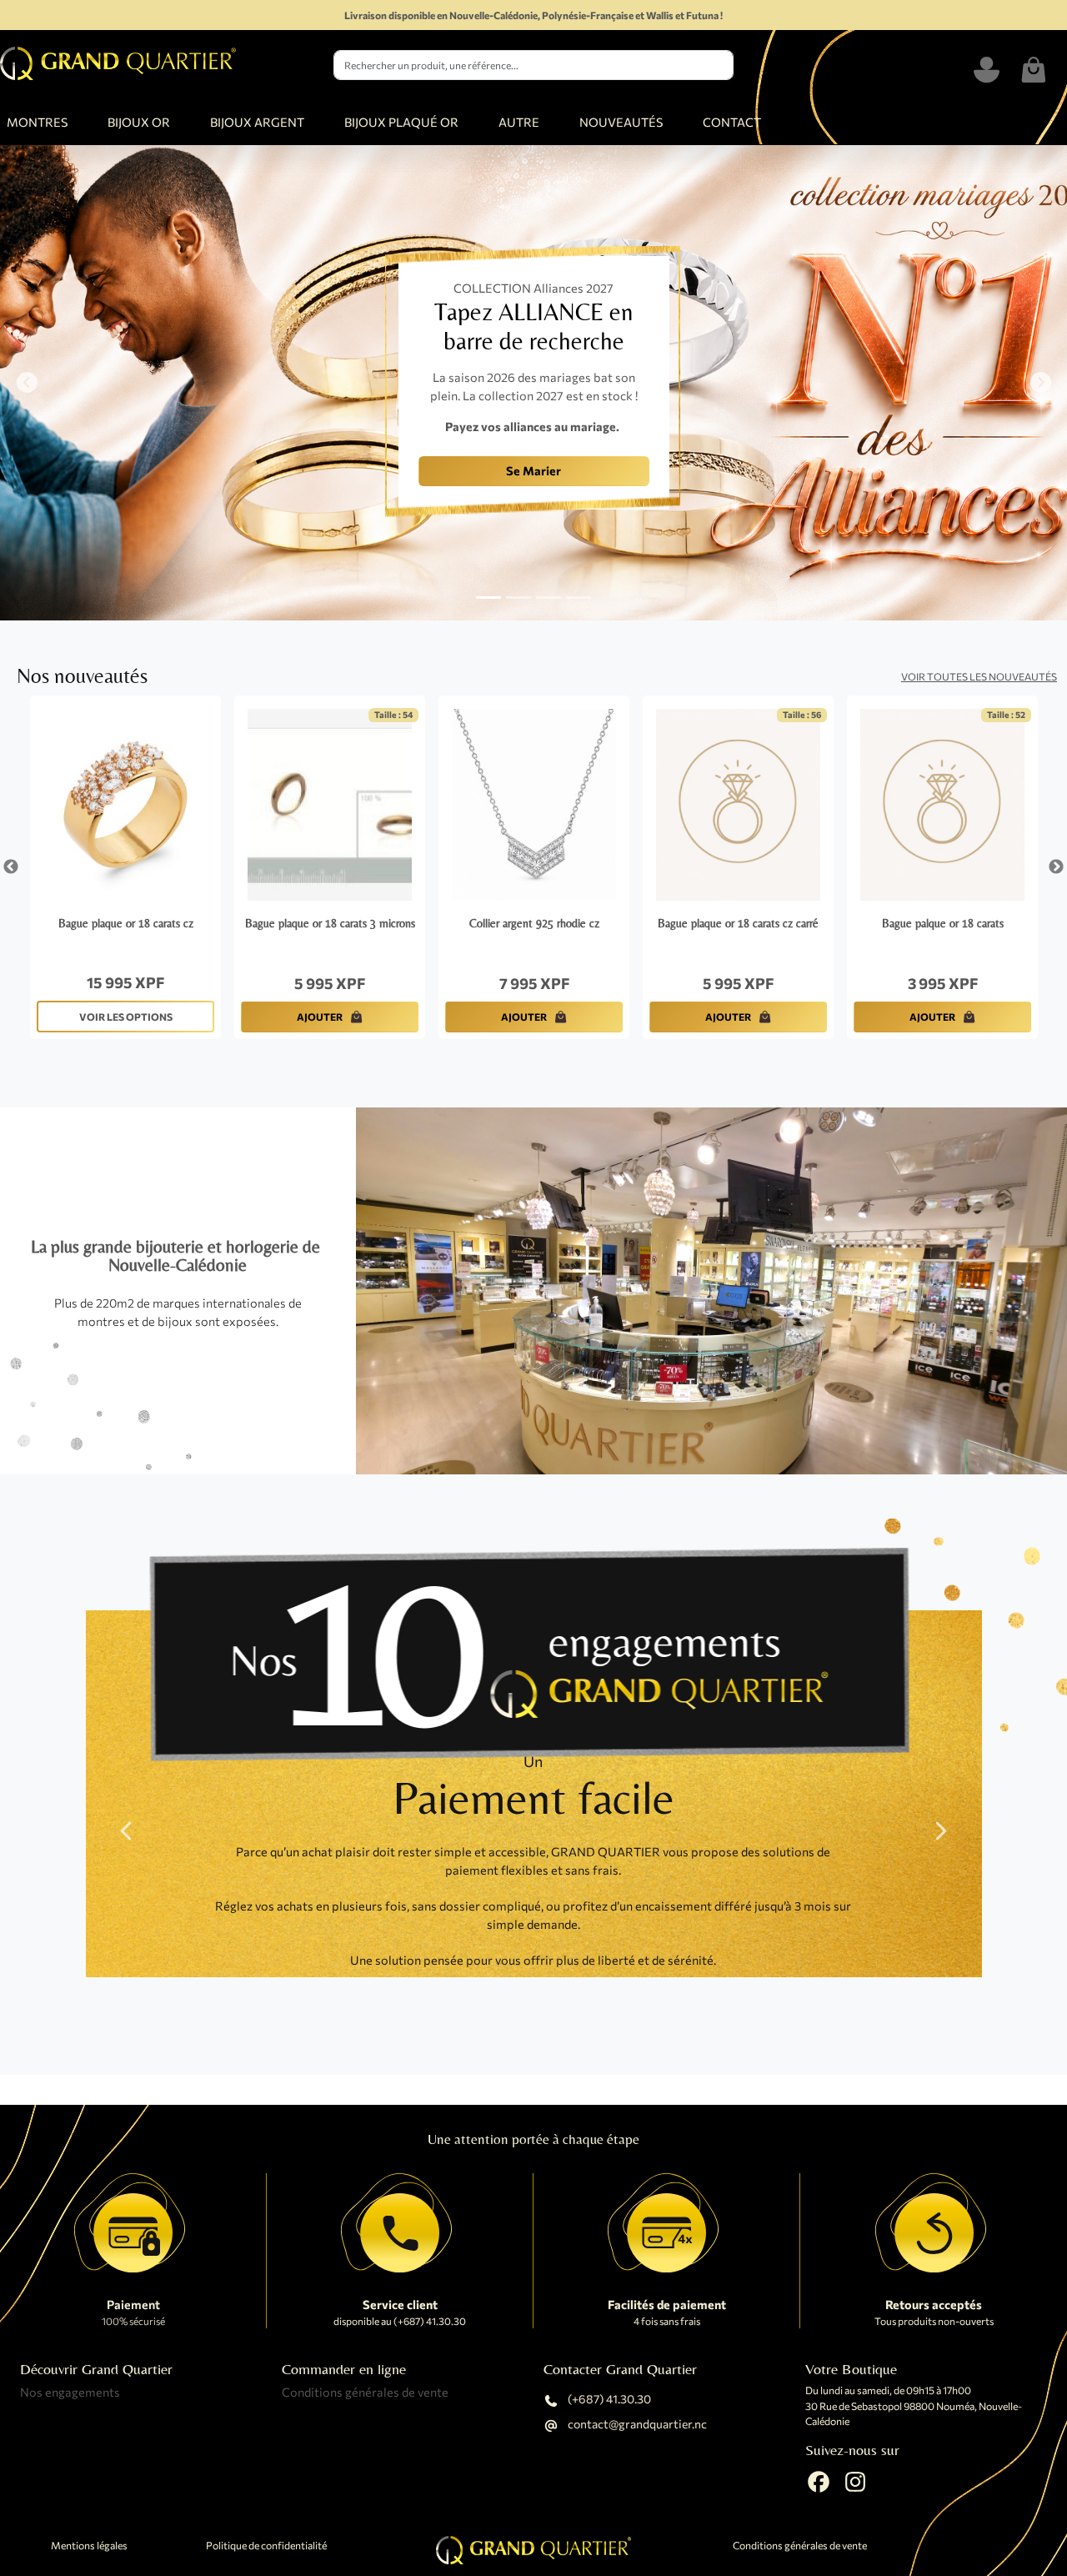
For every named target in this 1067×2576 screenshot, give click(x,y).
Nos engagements (70, 2392)
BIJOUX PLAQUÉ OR (401, 122)
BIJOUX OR (139, 122)
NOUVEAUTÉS (621, 122)
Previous (11, 867)
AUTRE (519, 122)
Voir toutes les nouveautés (979, 676)
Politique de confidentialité (266, 2546)
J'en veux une (291, 485)
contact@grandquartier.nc (636, 2425)
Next (1056, 867)
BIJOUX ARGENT (257, 122)
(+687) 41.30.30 (608, 2400)
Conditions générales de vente (365, 2392)
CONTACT (732, 122)
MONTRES (37, 122)
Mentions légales (89, 2546)
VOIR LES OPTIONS (126, 1017)
